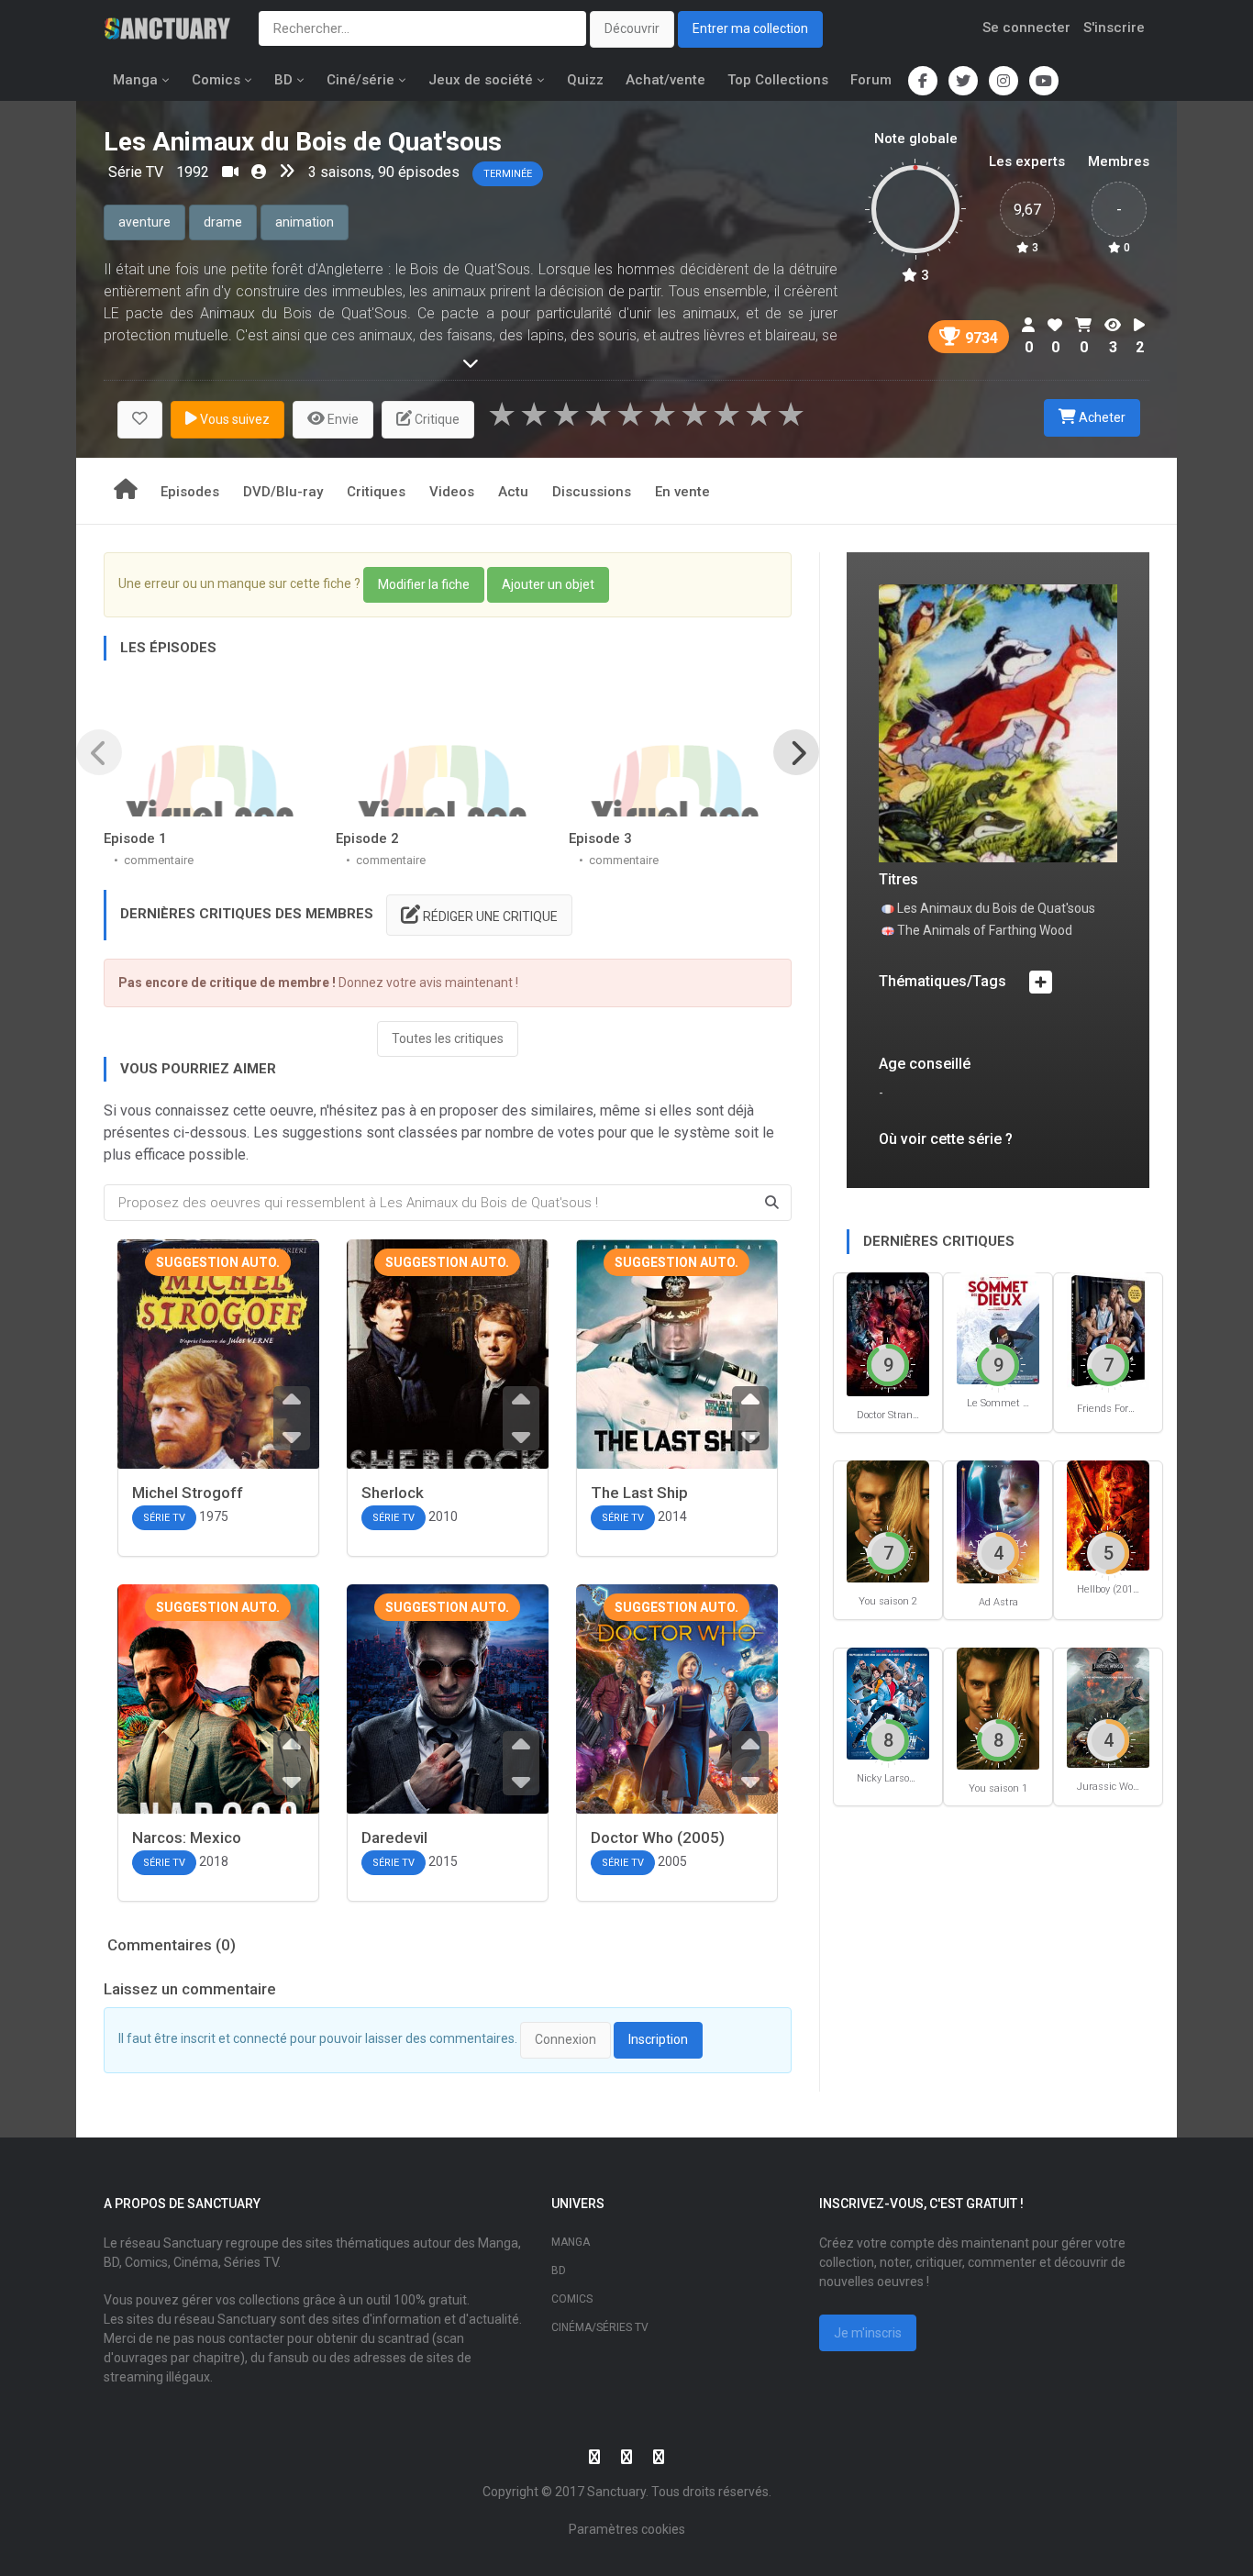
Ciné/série (360, 80)
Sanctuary (616, 2492)
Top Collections (778, 80)
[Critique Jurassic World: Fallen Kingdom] (1108, 1707)
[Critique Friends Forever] (1108, 1330)
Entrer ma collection (750, 28)
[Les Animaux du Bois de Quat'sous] (998, 722)
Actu (513, 492)
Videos (452, 492)
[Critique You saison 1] (998, 1708)
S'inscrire (1114, 28)
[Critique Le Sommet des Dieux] (998, 1327)
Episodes (190, 492)
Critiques (376, 492)
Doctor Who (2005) (658, 1838)
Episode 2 (367, 838)
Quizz (585, 80)
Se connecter (1026, 28)
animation (305, 222)
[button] (140, 420)
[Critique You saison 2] (888, 1521)
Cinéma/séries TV (600, 2327)
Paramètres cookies (627, 2529)
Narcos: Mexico (187, 1838)
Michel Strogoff (188, 1493)
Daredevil (394, 1838)
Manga (135, 80)
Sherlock (393, 1493)
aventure (144, 222)
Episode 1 (135, 838)
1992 (193, 172)
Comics (216, 80)
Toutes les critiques (448, 1038)
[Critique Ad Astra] (998, 1521)
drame (223, 222)
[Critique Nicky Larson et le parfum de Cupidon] (888, 1703)
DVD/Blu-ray (283, 492)
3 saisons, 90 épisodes (384, 172)
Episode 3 (600, 838)
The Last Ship (639, 1493)
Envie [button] (342, 419)
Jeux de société (481, 80)
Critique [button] (436, 419)
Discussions (592, 492)
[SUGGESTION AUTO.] (218, 1379)
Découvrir (632, 28)
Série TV (138, 172)
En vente (682, 492)
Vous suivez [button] (233, 419)
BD (283, 80)
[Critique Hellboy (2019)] (1108, 1515)
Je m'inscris (868, 2333)
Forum (871, 80)
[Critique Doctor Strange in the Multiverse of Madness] (888, 1333)
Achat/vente (665, 80)
